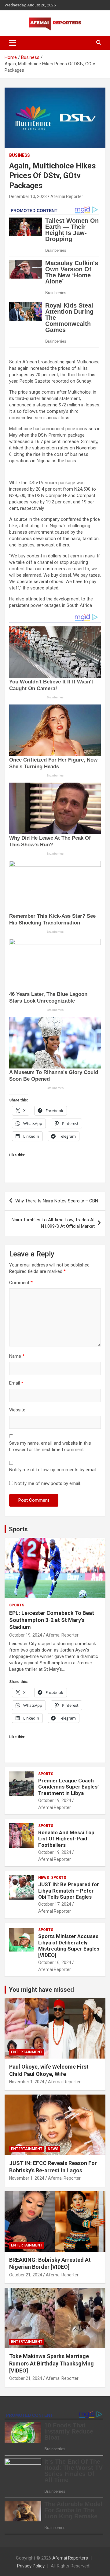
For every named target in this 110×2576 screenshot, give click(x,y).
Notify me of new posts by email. (48, 1483)
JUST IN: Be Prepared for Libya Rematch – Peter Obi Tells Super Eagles (69, 1891)
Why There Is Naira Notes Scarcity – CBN (57, 1201)
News (44, 1878)
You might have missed (41, 1990)
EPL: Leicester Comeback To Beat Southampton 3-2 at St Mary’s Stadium (52, 1620)
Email (16, 1383)
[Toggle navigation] (13, 43)
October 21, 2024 (26, 2275)
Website (17, 1410)
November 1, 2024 (27, 2082)
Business (20, 155)
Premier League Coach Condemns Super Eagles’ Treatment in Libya (68, 1787)
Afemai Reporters (70, 2558)
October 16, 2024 (55, 1962)
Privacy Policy (31, 2566)
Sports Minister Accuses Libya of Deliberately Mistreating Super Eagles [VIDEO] (69, 1946)
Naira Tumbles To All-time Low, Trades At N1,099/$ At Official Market (53, 1223)
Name (17, 1356)
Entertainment (27, 2052)
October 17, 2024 (55, 1904)
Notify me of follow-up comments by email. (53, 1470)
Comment (21, 1283)
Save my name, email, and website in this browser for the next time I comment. (50, 1446)
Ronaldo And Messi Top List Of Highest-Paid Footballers (66, 1839)
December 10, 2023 (28, 196)
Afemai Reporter (67, 196)
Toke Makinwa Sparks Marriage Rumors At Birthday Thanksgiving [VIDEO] (51, 2363)
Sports (18, 1529)
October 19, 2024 (26, 1635)
